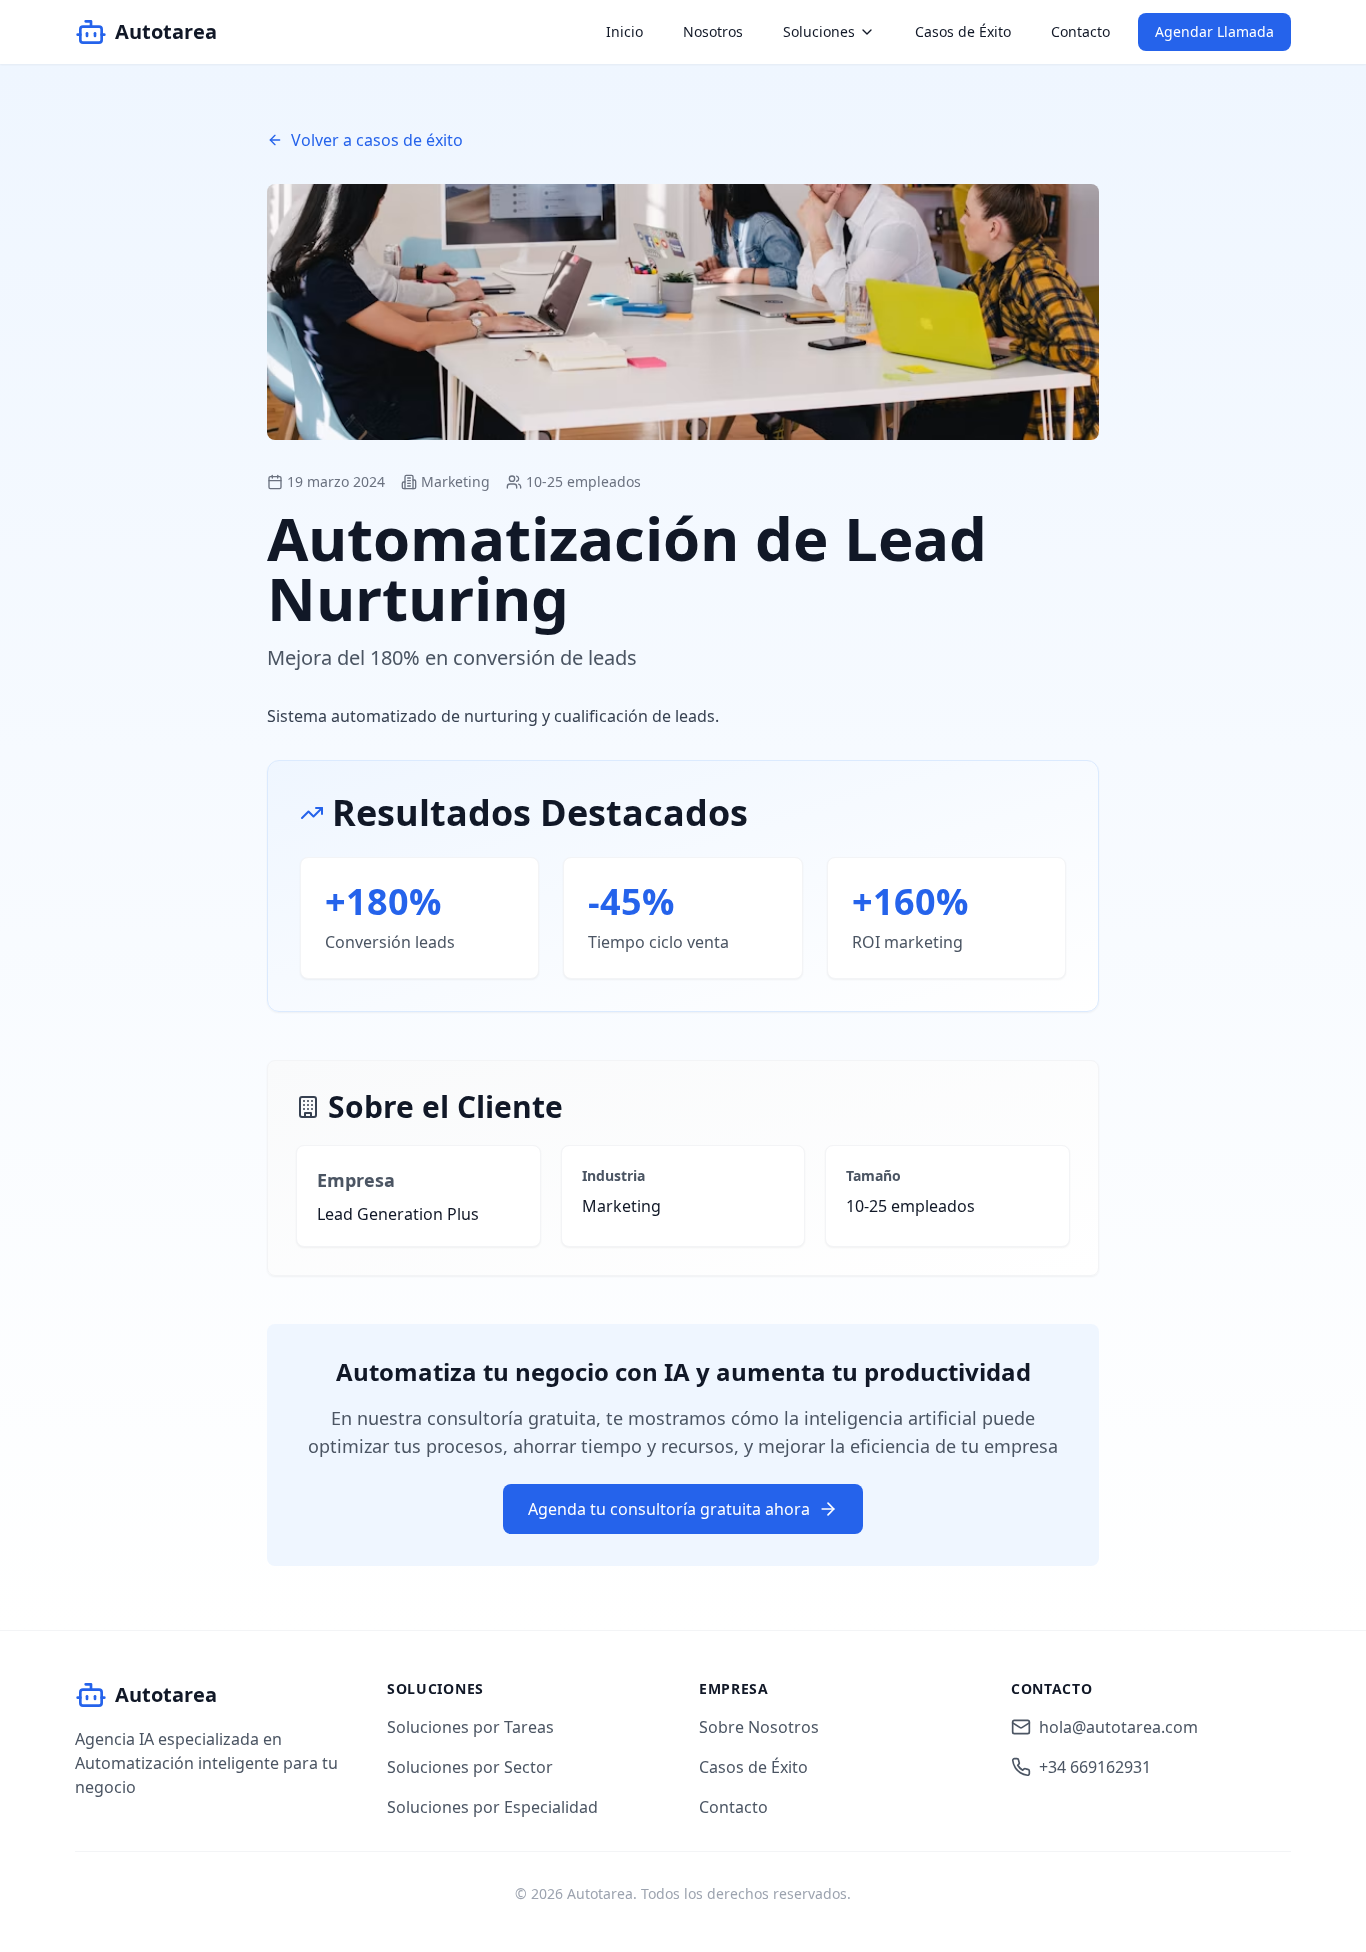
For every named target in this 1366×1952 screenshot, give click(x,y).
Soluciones (819, 31)
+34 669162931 (1095, 1767)
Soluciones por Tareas (470, 1727)
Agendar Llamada (1214, 31)
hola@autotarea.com (1118, 1727)
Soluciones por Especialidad (492, 1807)
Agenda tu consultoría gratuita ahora (669, 1509)
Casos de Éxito (963, 31)
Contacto (1080, 31)
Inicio (624, 31)
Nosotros (713, 31)
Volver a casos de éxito (377, 140)
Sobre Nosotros (759, 1727)
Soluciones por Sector (470, 1767)
